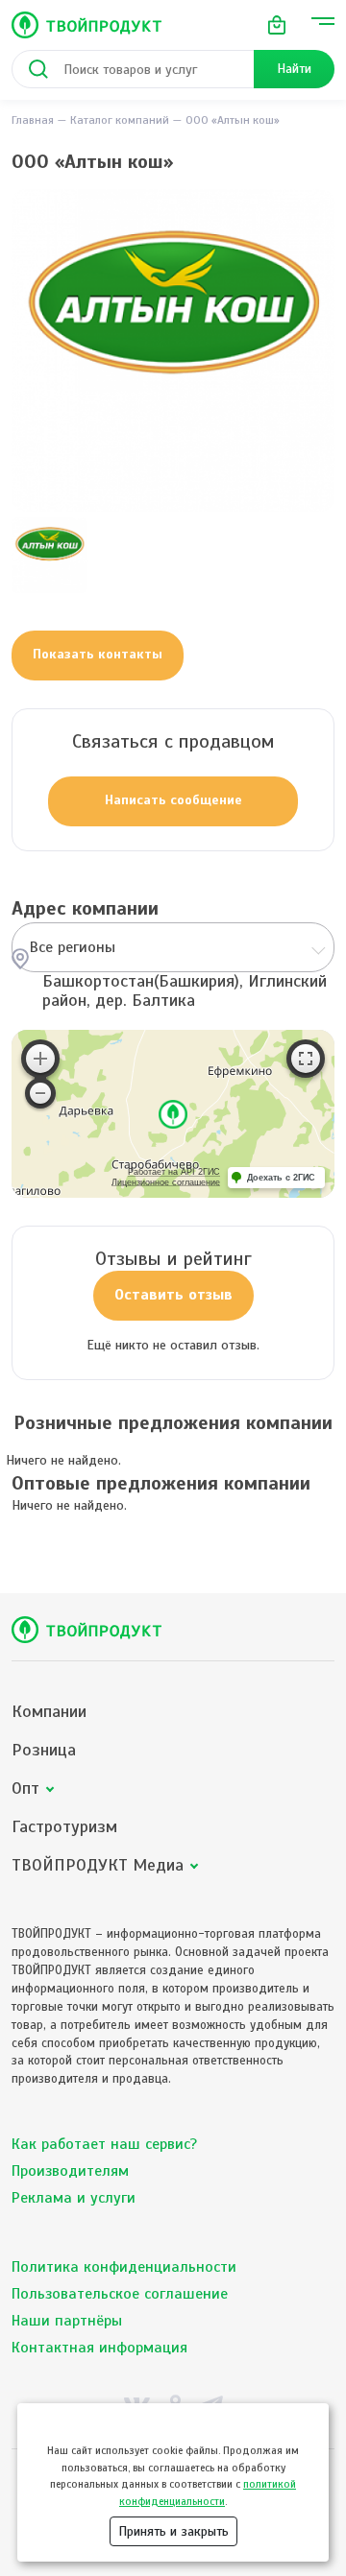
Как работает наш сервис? (104, 2144)
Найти (294, 69)
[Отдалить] (40, 1093)
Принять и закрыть (173, 2531)
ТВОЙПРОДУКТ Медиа (98, 1865)
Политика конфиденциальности (124, 2267)
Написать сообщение (173, 800)
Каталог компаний (120, 120)
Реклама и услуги (74, 2198)
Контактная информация (99, 2348)
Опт (25, 1789)
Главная (33, 120)
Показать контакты (98, 654)
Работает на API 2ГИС (174, 1172)
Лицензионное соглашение (166, 1182)
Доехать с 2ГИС (281, 1178)
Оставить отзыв (173, 1295)
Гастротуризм (64, 1827)
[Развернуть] (306, 1059)
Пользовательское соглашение (120, 2294)
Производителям (70, 2171)
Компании (49, 1712)
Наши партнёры (67, 2321)
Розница (44, 1750)
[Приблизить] (40, 1059)
